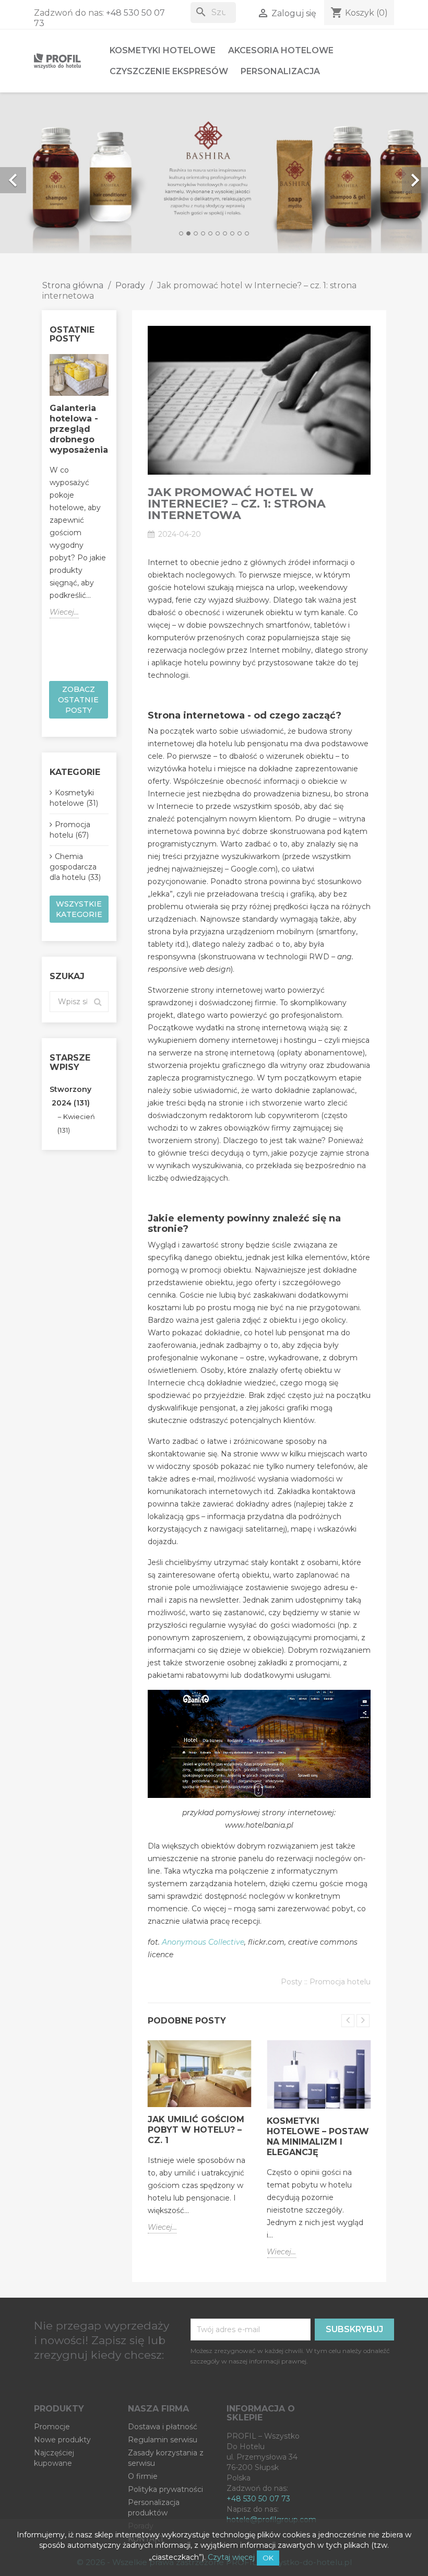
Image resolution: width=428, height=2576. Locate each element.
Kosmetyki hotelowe (163, 50)
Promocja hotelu (340, 1982)
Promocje (52, 2427)
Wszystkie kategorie (79, 909)
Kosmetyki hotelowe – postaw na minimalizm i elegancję (318, 2137)
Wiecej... (64, 612)
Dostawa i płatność (163, 2427)
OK (268, 2558)
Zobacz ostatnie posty (78, 700)
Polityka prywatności (165, 2489)
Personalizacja (280, 71)
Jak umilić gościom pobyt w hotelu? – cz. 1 (196, 2130)
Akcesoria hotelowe (281, 50)
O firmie (143, 2476)
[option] (214, 173)
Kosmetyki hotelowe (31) (74, 798)
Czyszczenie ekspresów (169, 71)
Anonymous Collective (203, 1942)
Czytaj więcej (231, 2557)
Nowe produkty (62, 2440)
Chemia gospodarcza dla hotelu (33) (75, 867)
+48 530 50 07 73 (258, 2499)
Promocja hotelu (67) (70, 830)
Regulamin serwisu (163, 2440)
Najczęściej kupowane (54, 2458)
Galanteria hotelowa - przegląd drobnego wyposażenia (79, 429)
